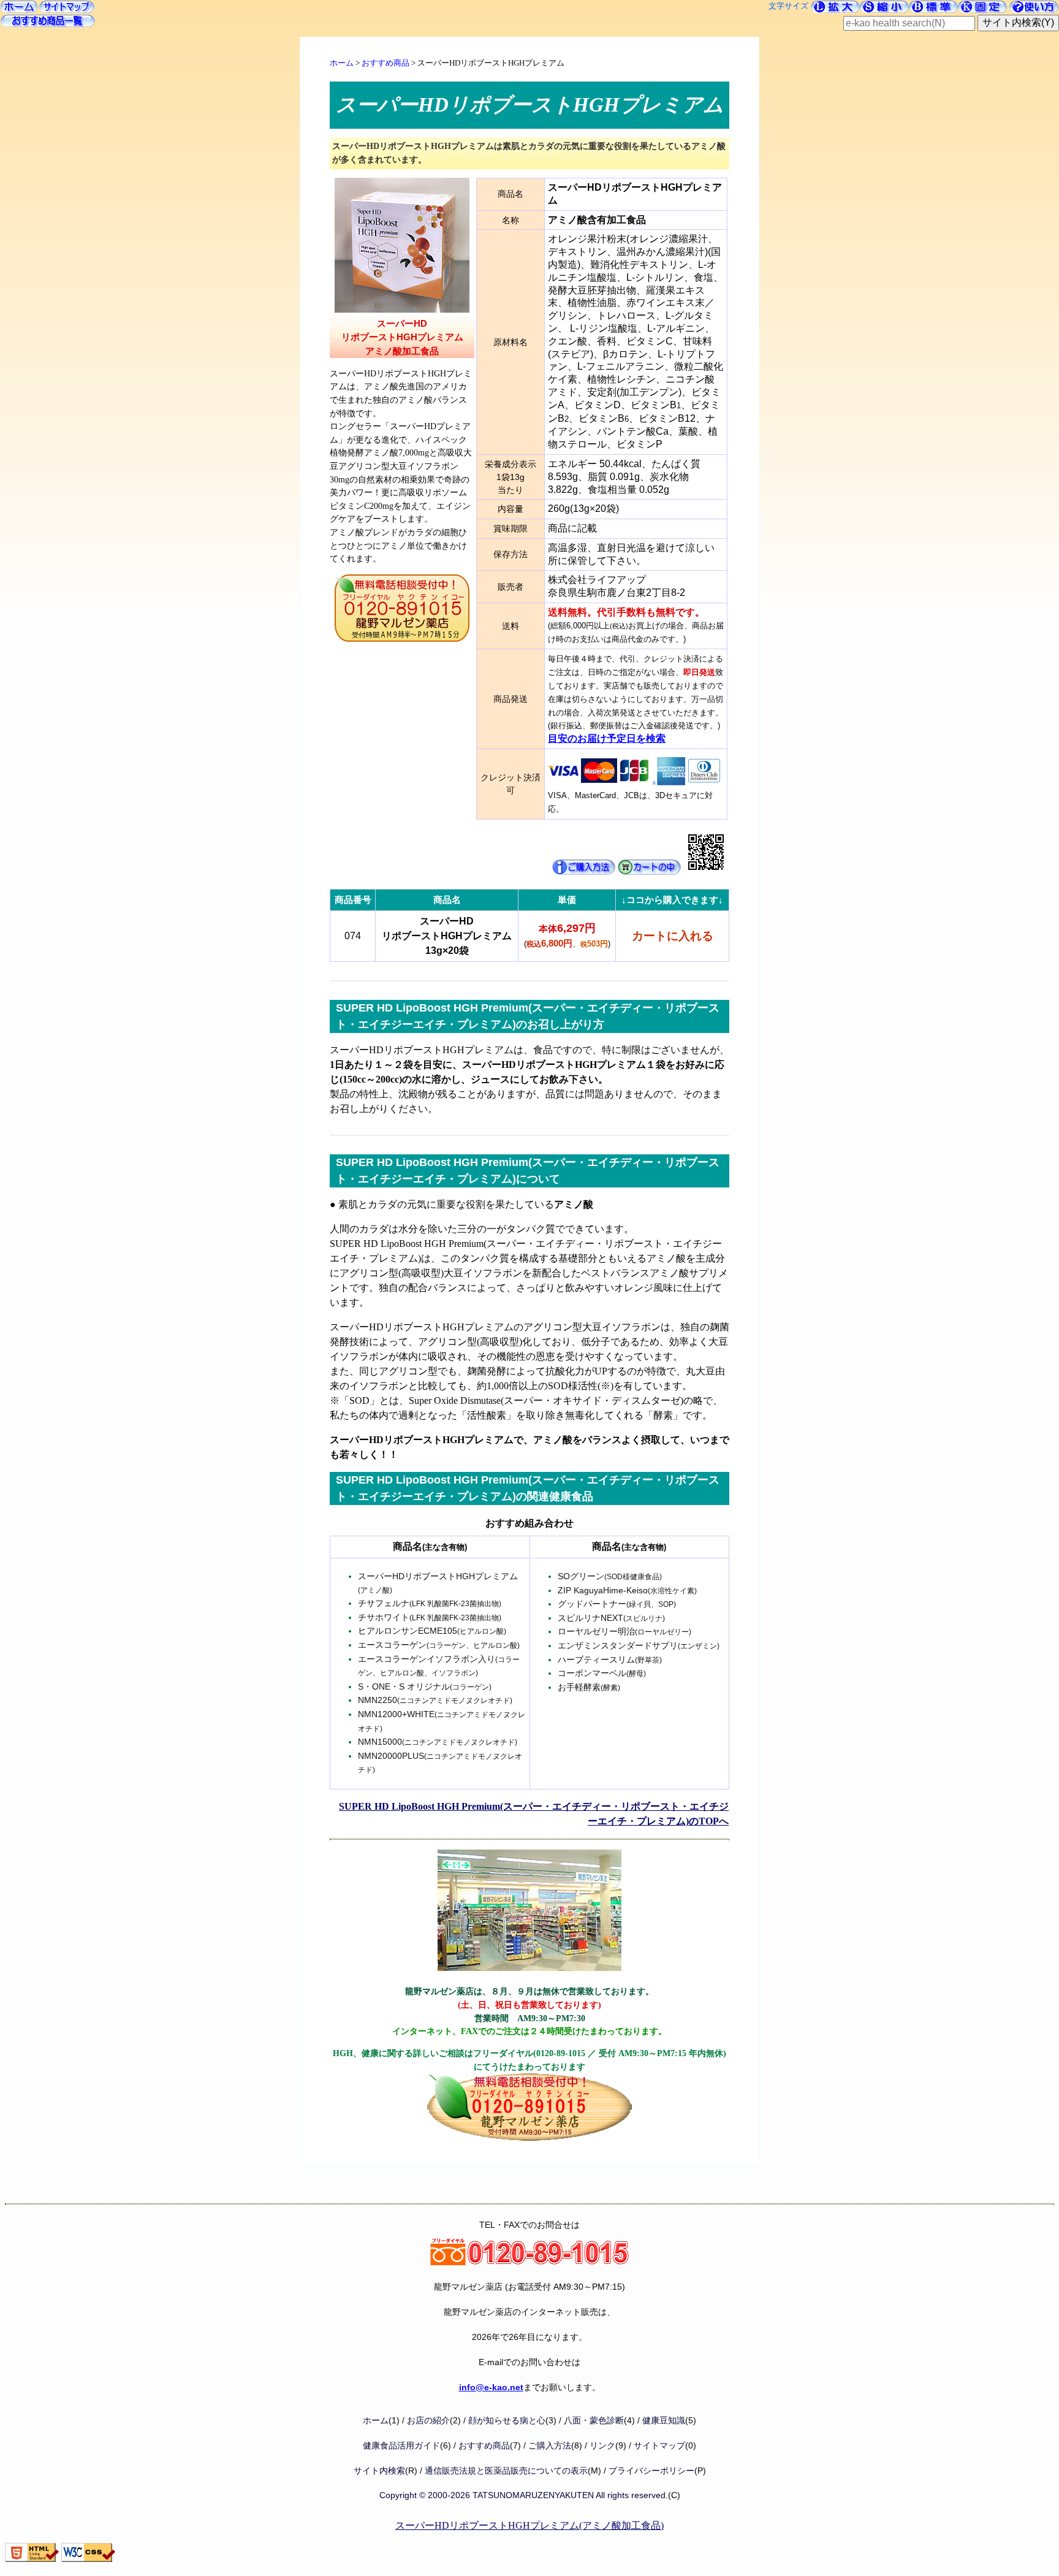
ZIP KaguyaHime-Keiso (627, 1590)
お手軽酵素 (589, 1687)
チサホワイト (430, 1617)
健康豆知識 (664, 2421)
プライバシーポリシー (651, 2471)
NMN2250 (435, 1700)
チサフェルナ (430, 1603)
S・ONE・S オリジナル (425, 1686)
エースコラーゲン (439, 1645)
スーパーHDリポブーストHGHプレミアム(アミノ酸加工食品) (529, 2525)
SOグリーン (610, 1576)
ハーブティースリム (610, 1660)
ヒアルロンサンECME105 (432, 1631)
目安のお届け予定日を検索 (607, 738)
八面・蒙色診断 (594, 2421)
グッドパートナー (617, 1604)
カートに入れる (673, 936)
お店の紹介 (428, 2421)
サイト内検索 (379, 2471)
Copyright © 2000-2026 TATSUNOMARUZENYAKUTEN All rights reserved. (524, 2495)
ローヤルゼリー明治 (624, 1631)
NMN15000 (438, 1742)
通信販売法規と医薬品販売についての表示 (506, 2471)
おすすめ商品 (385, 63)
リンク (602, 2446)
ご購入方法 (550, 2446)
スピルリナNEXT (611, 1618)
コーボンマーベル (602, 1673)
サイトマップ (659, 2446)
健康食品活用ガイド (401, 2446)
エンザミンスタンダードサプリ (639, 1645)
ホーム (342, 63)
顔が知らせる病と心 (507, 2421)
